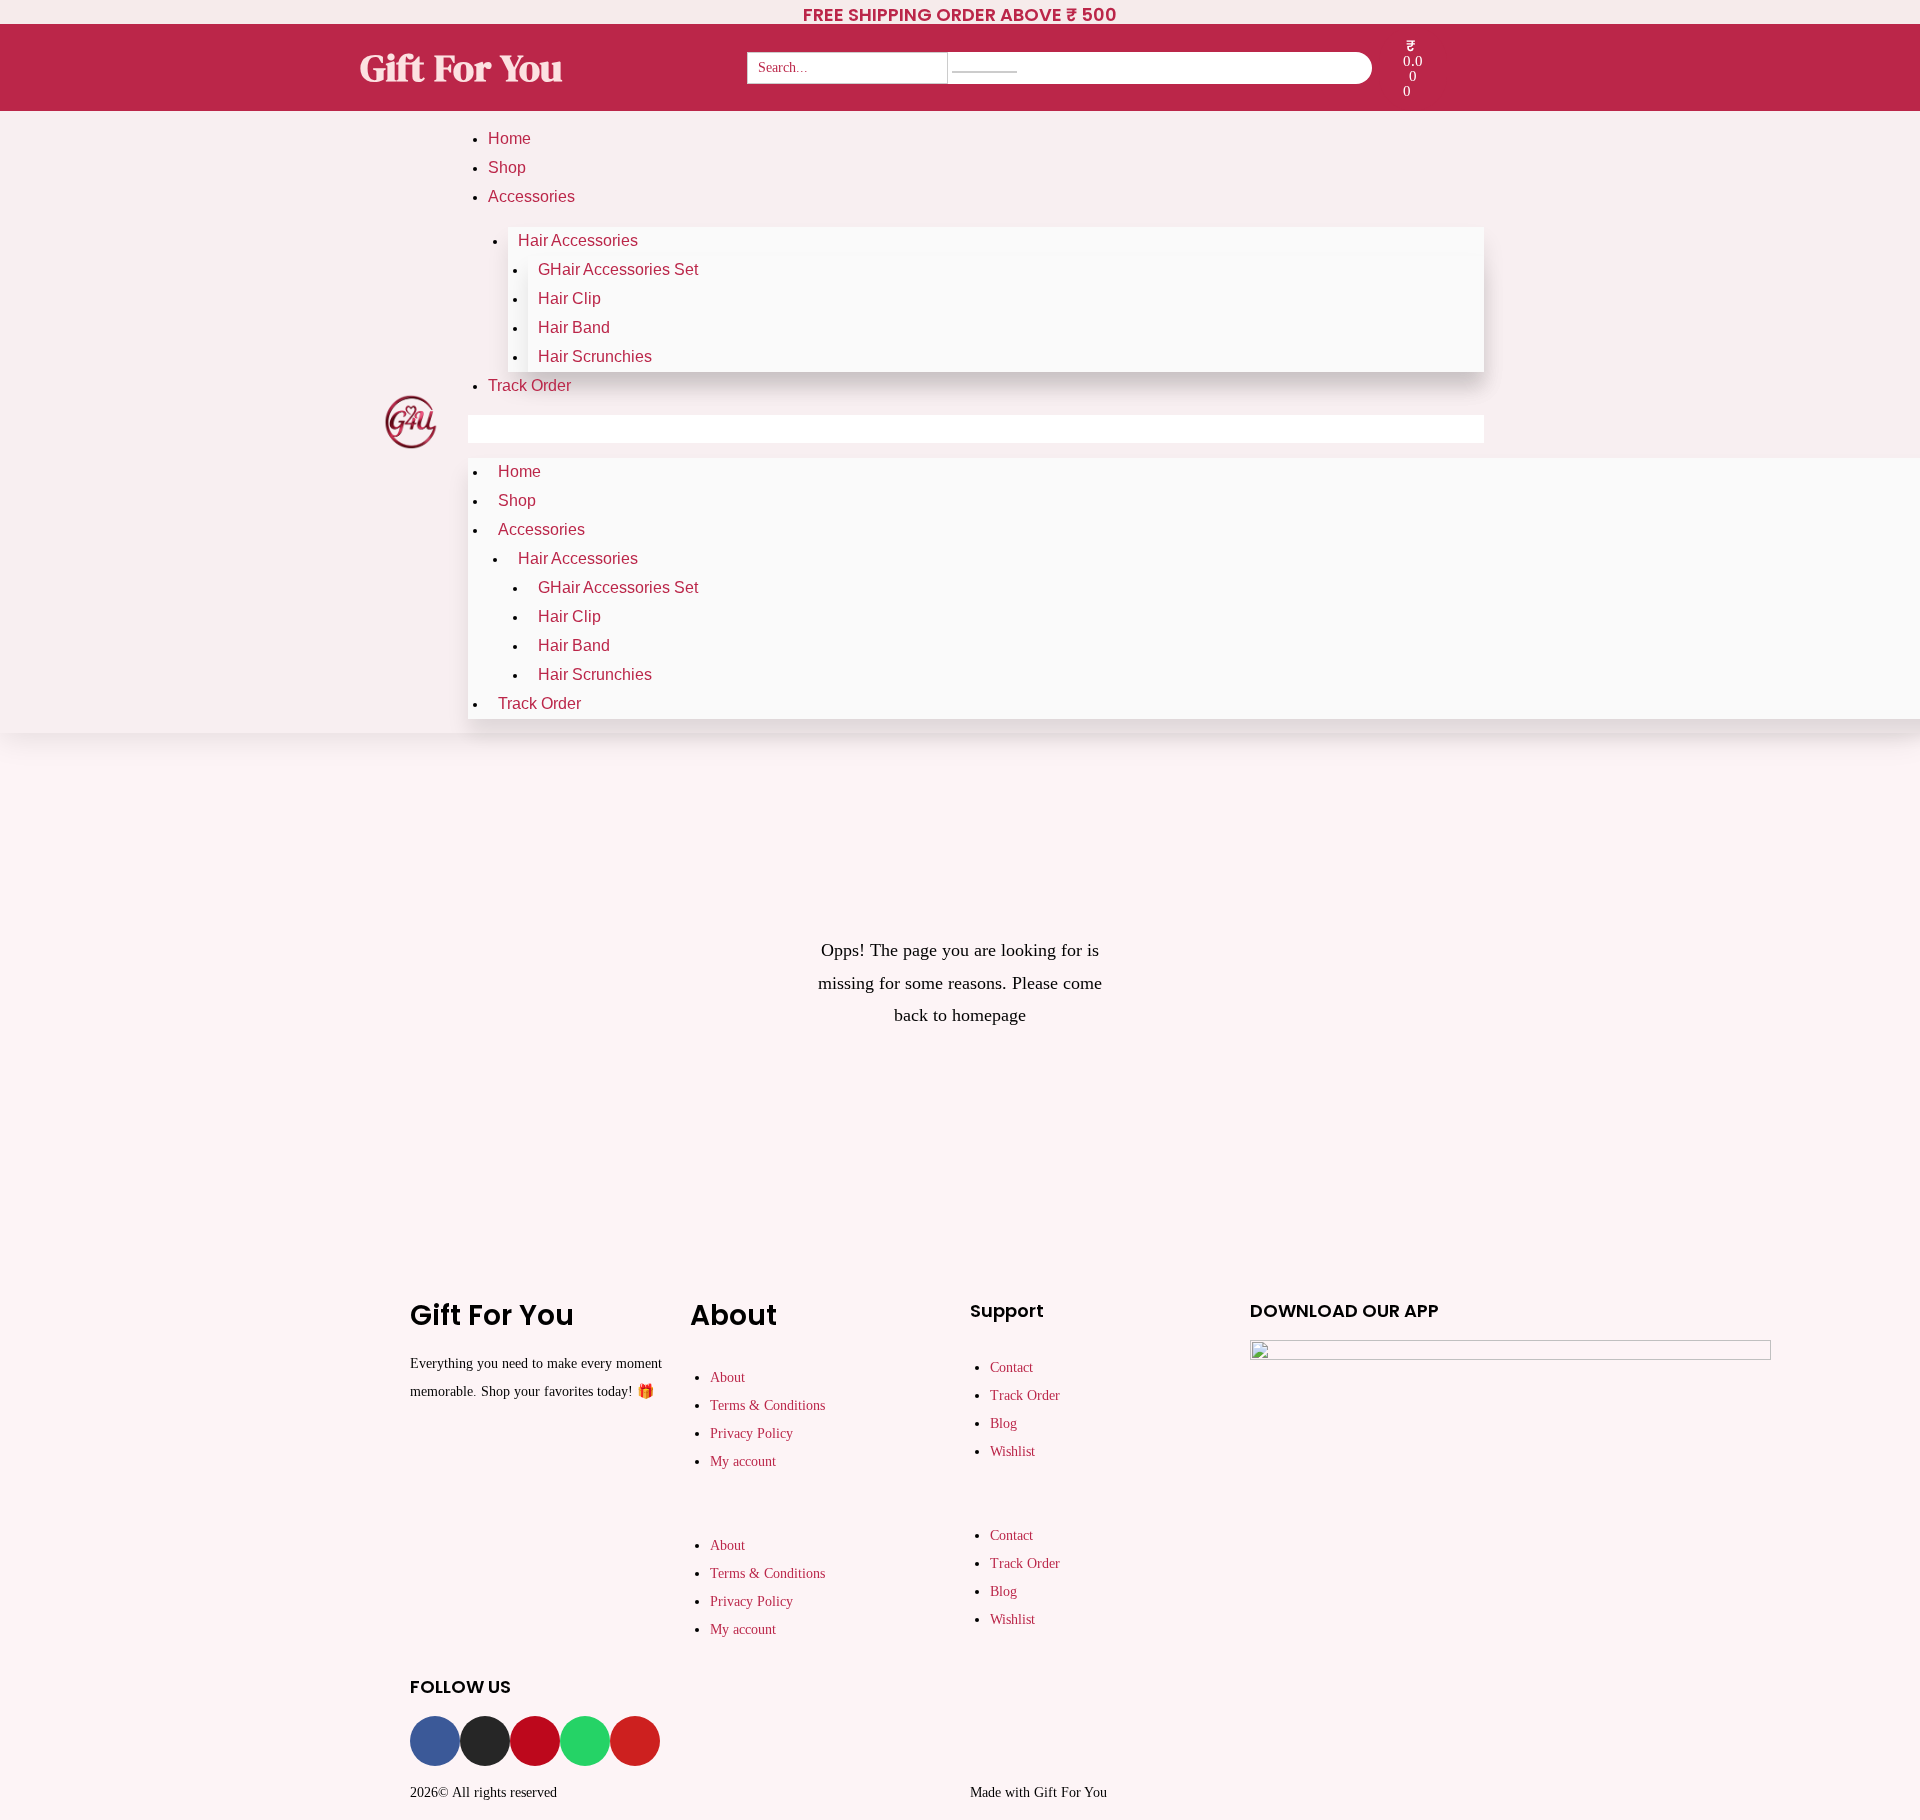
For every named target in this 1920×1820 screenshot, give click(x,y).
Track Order (529, 385)
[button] (976, 429)
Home (509, 138)
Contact (1011, 1367)
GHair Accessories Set (618, 269)
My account (743, 1461)
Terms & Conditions (767, 1405)
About (727, 1377)
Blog (1003, 1423)
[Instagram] (485, 1741)
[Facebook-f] (435, 1741)
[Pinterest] (535, 1741)
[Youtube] (635, 1741)
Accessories (531, 196)
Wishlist (1012, 1451)
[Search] (984, 72)
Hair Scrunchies (595, 356)
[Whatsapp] (585, 1741)
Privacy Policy (751, 1433)
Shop (507, 167)
